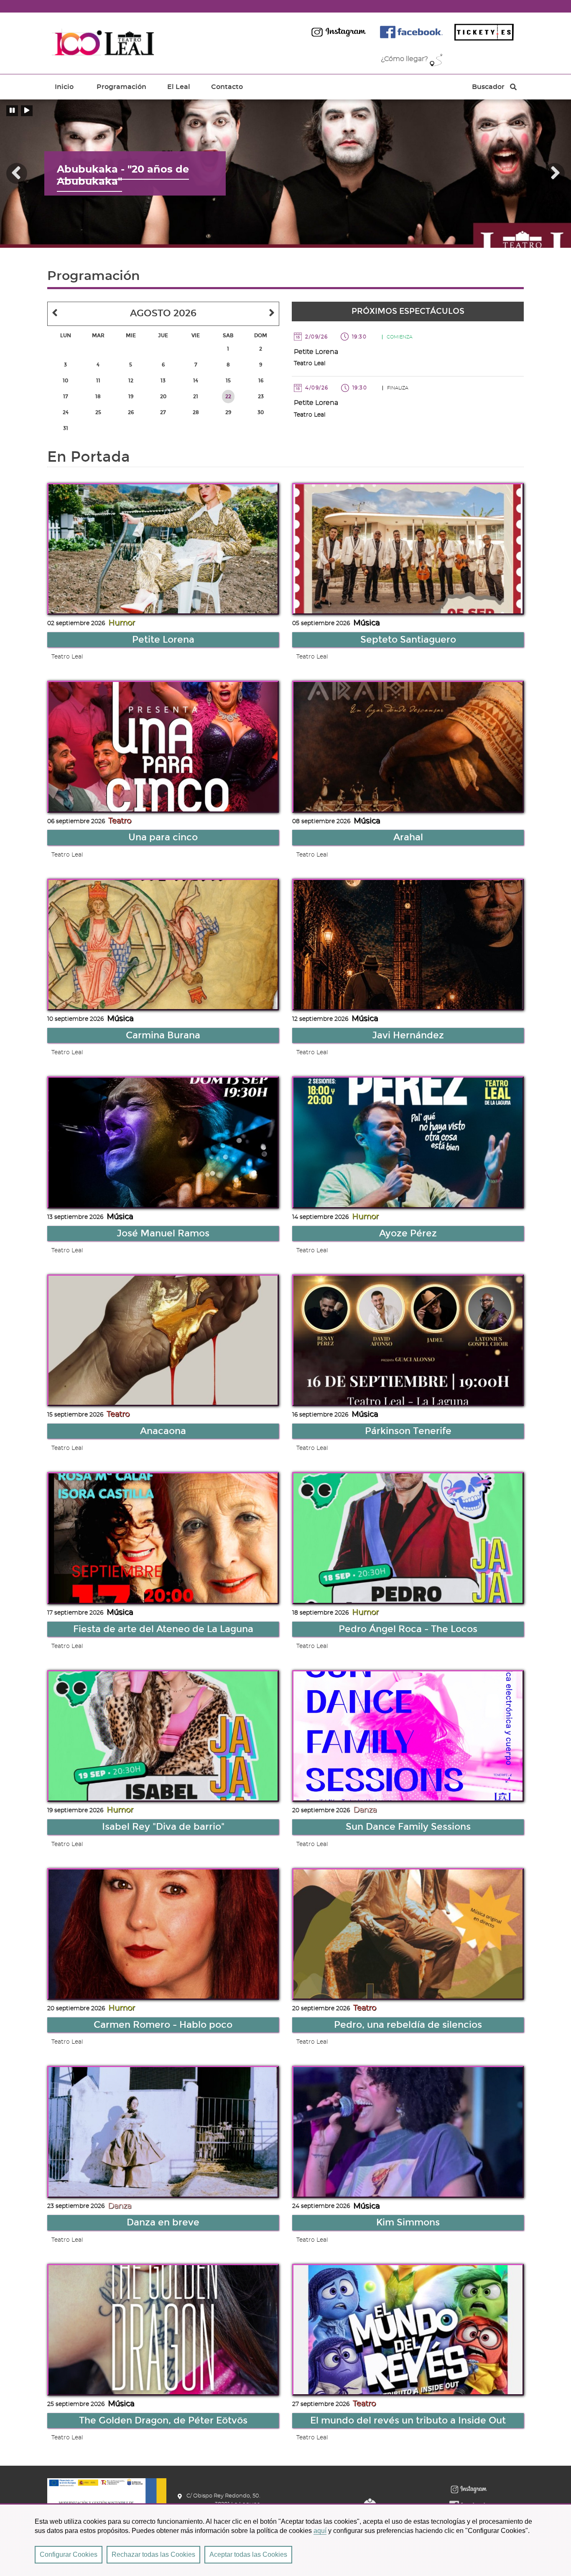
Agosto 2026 (163, 313)
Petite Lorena (316, 352)
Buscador (488, 89)
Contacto (227, 87)
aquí (320, 2531)
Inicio (64, 87)
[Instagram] (339, 32)
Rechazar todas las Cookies (153, 2554)
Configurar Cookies (69, 2554)
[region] (285, 2540)
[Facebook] (411, 32)
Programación (121, 87)
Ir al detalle (163, 549)
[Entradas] (484, 32)
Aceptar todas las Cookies (248, 2554)
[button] (17, 173)
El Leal (179, 87)
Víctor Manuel (93, 176)
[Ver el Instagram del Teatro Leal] (469, 2489)
